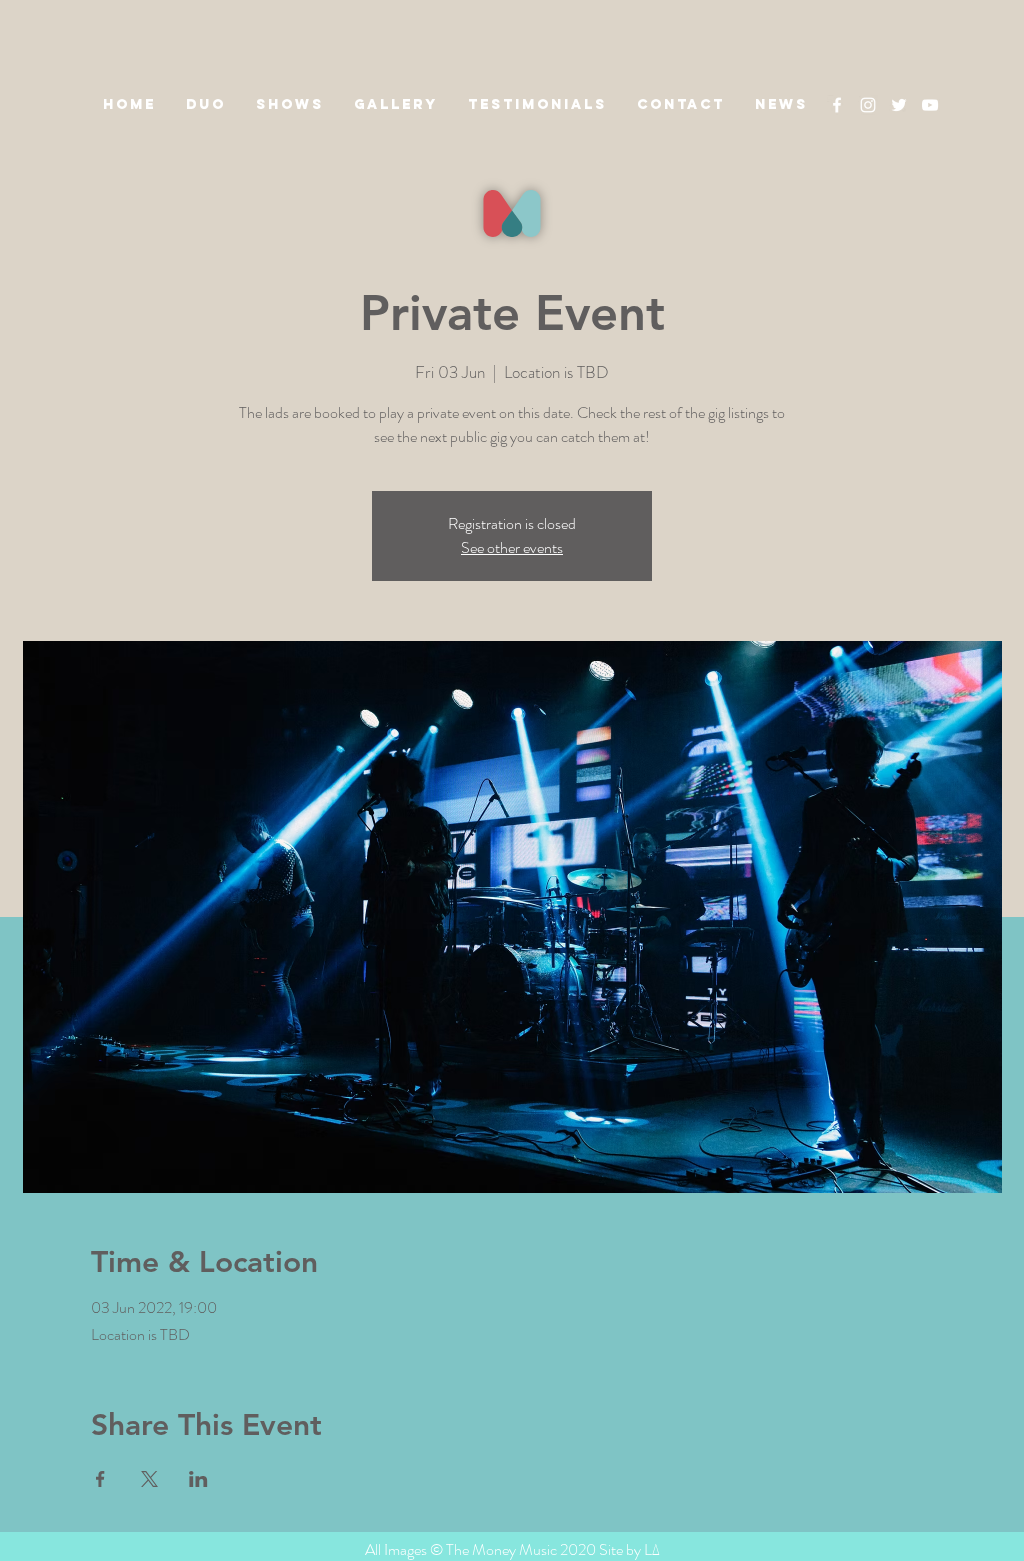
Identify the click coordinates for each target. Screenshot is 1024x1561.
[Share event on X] (149, 1479)
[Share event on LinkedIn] (198, 1479)
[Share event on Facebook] (100, 1479)
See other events (512, 547)
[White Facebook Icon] (837, 105)
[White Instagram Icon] (868, 105)
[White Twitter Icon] (899, 105)
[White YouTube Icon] (930, 105)
